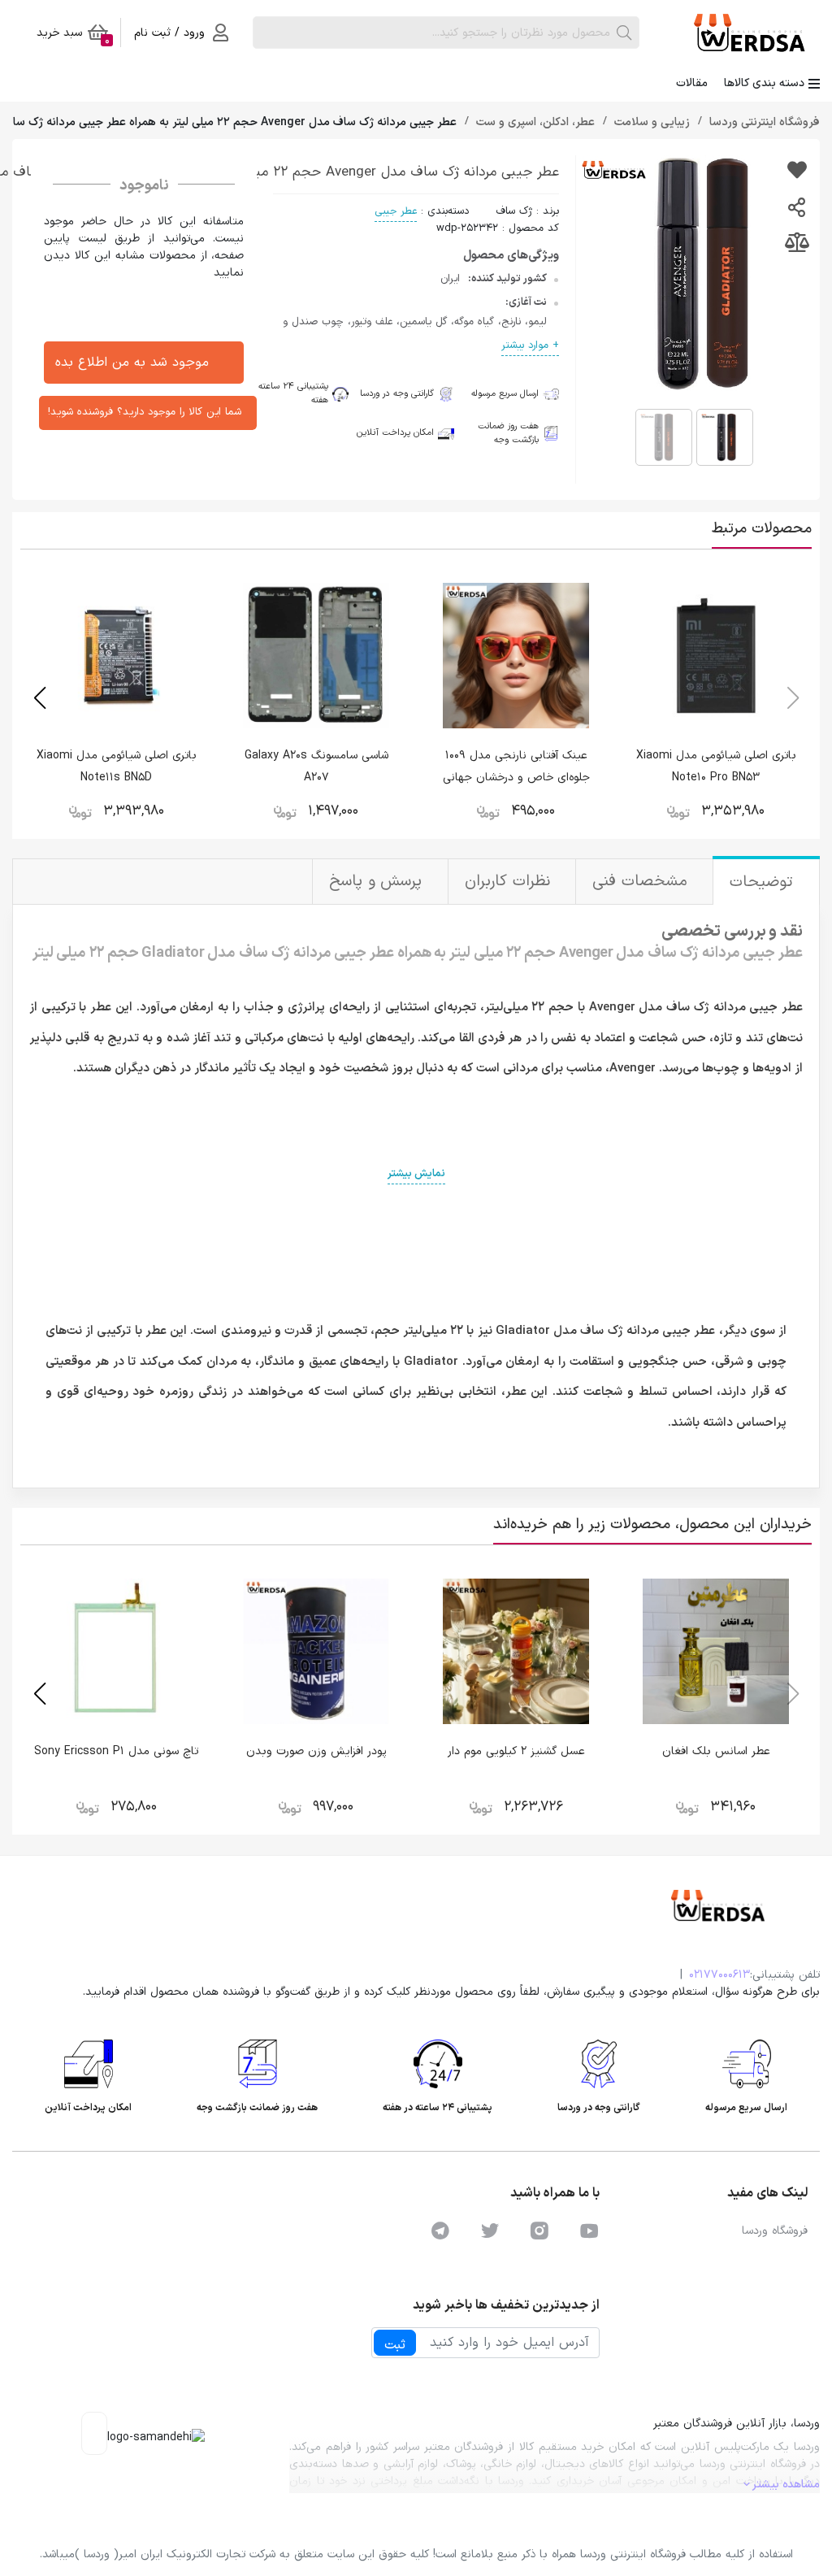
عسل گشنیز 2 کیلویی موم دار (516, 1751)
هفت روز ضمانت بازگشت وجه (508, 434)
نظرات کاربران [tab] (510, 882)
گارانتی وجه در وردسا (397, 394)
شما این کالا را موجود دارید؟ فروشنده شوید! (145, 412)
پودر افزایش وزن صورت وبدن (316, 1751)
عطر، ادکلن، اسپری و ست (534, 122)
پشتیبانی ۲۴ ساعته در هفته (288, 394)
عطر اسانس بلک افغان (716, 1751)
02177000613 (719, 1975)
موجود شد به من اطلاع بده (132, 363)
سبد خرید (73, 36)
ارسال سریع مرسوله (505, 394)
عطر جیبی (396, 211)
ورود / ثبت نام (169, 33)
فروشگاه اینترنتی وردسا (763, 122)
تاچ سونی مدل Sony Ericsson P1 (116, 1751)
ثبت (395, 2345)
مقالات (692, 83)
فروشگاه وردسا (775, 2231)
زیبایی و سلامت (650, 122)
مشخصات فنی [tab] (642, 882)
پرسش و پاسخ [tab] (378, 882)
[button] (39, 698)
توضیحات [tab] (764, 882)
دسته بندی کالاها (764, 83)
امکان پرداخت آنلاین (395, 433)
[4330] (797, 172)
